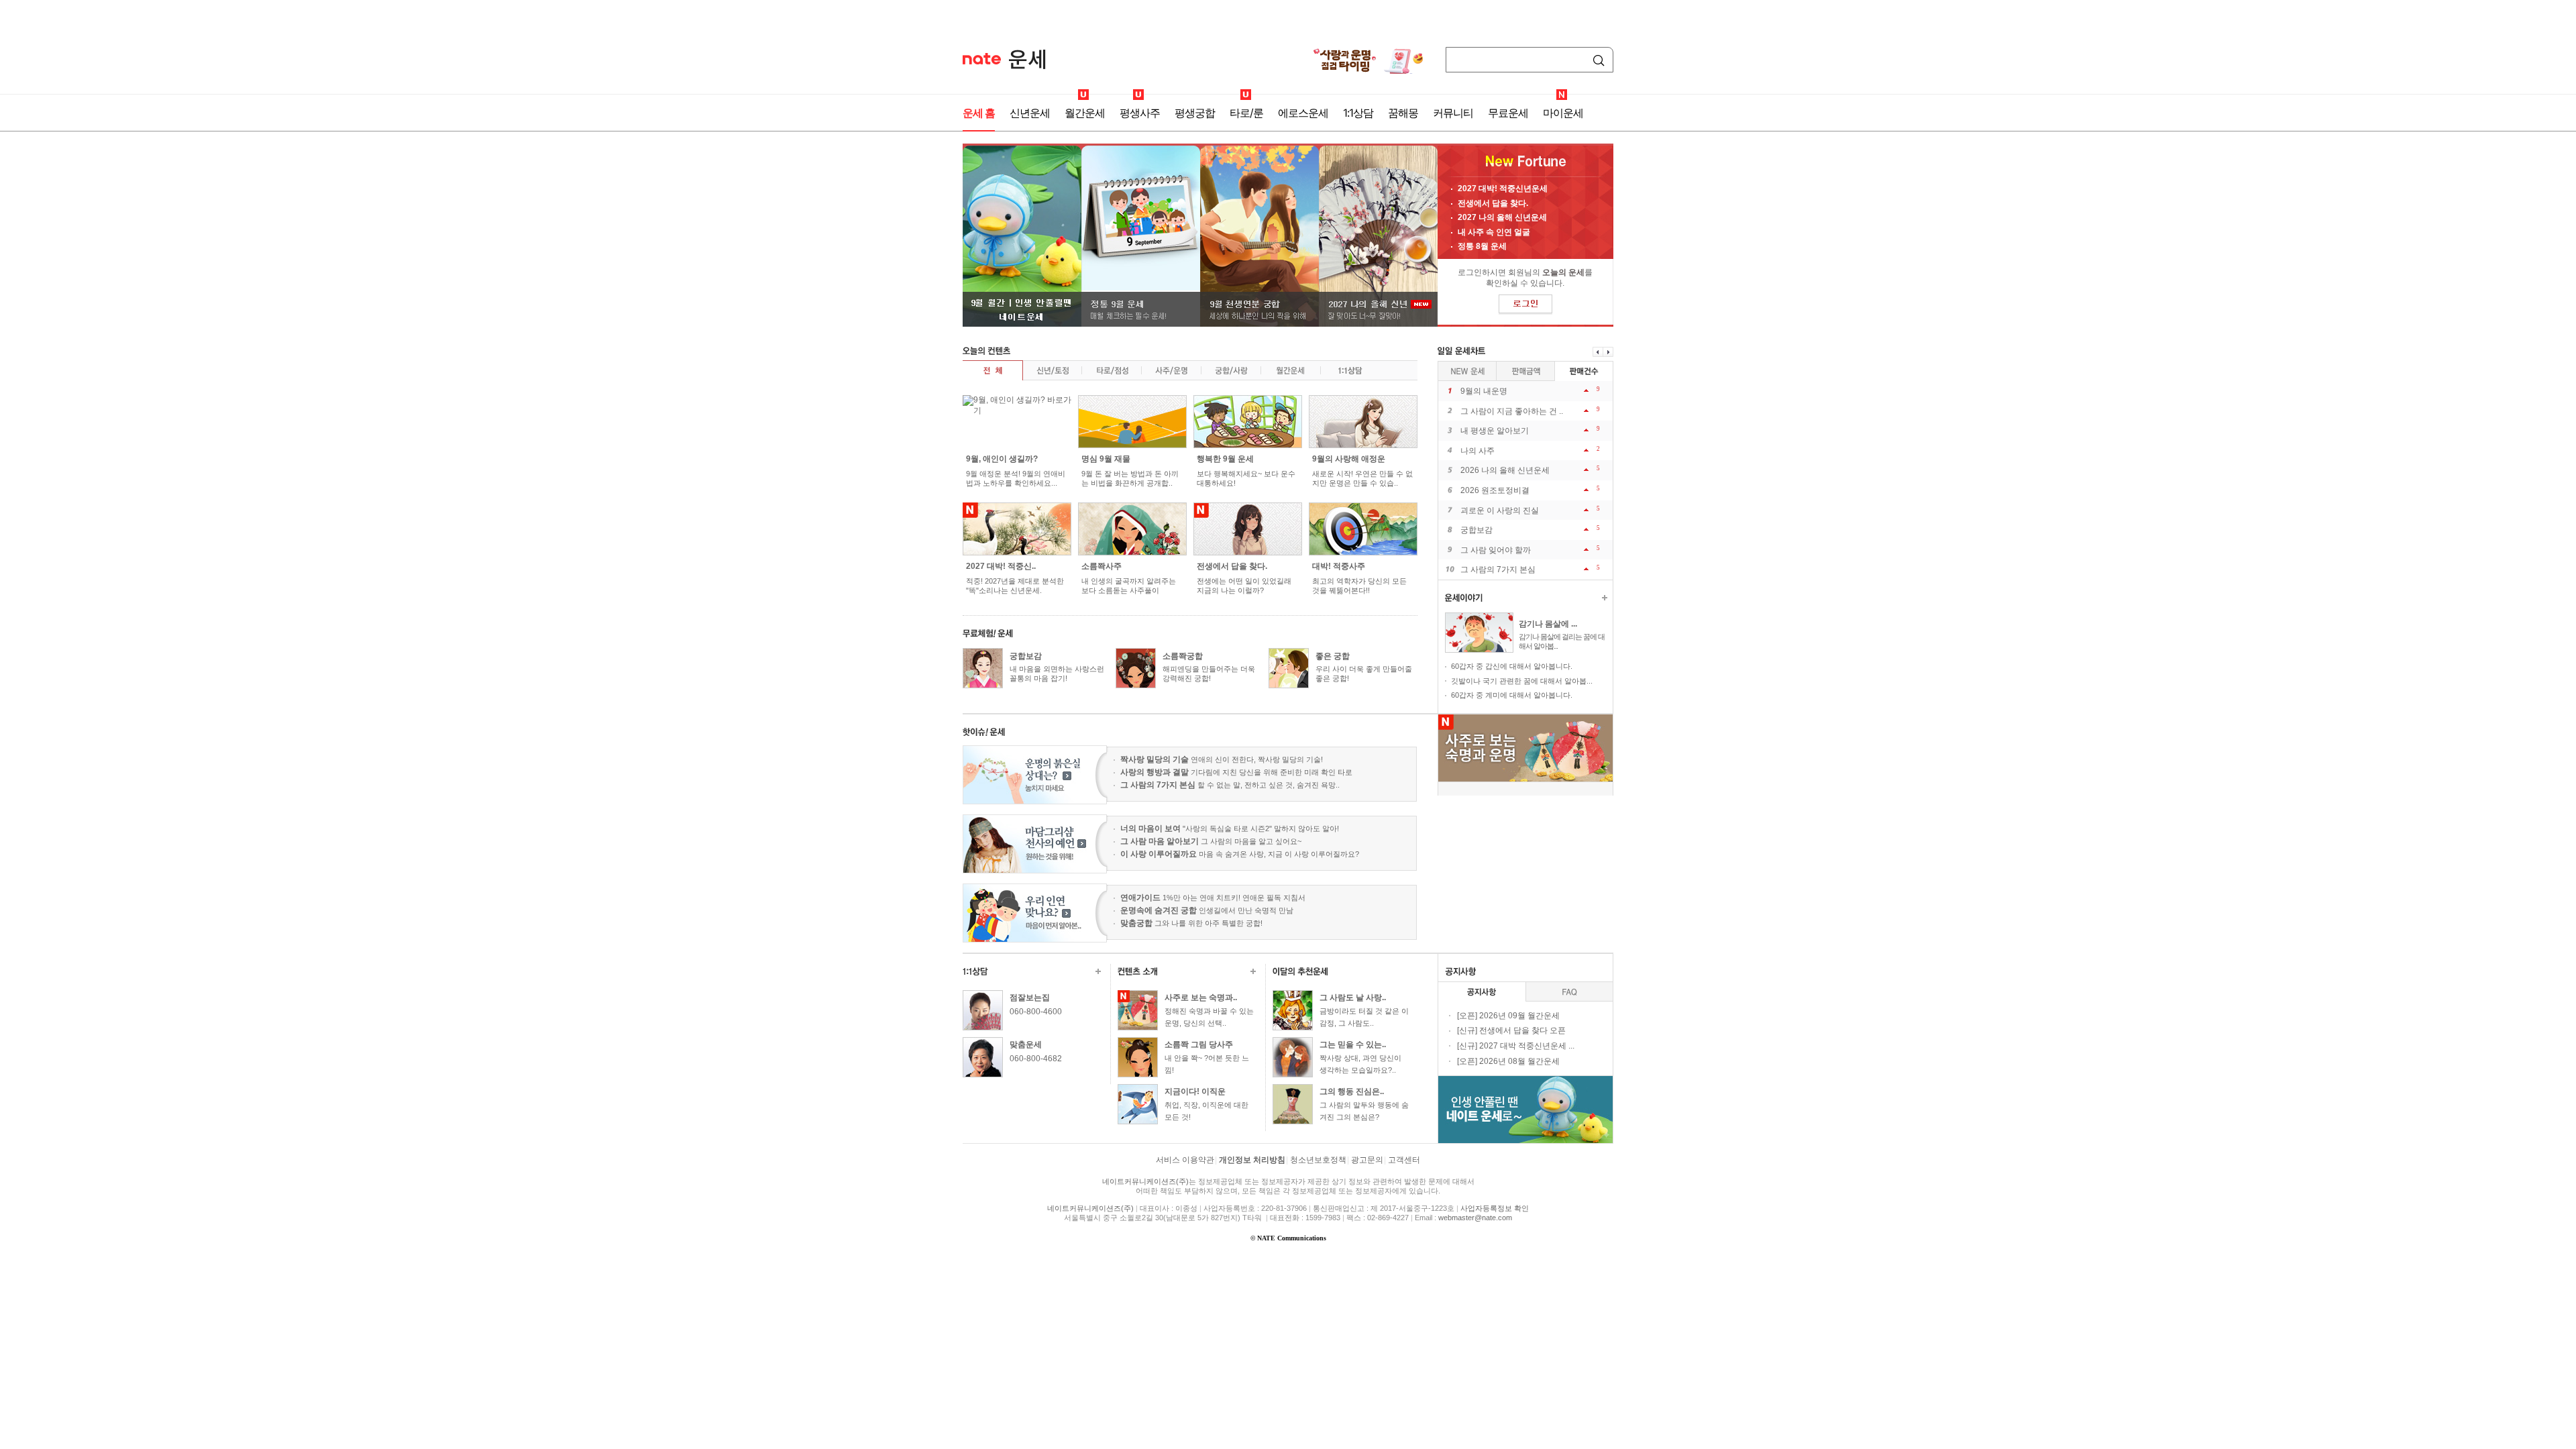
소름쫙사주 (1102, 566)
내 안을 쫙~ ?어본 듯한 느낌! (1207, 1064)
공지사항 (1482, 992)
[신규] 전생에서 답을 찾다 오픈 (1511, 1030)
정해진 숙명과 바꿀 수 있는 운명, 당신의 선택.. (1209, 1017)
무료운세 (1508, 113)
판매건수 (1526, 371)
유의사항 (1569, 992)
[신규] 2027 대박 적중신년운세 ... (1516, 1046)
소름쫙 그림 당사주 (1199, 1044)
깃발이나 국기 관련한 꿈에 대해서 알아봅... (1522, 681)
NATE (982, 59)
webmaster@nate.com (1475, 1218)
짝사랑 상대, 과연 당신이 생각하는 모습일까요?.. (1360, 1064)
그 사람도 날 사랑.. (1353, 998)
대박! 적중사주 (1339, 566)
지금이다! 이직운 (1195, 1091)
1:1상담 (1358, 113)
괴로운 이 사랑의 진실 (1500, 511)
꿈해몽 (1403, 113)
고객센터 (1404, 1160)
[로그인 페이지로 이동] (1525, 305)
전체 (992, 370)
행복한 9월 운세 (1225, 459)
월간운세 (1085, 113)
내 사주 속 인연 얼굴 (1494, 232)
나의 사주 (1478, 451)
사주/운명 (1171, 370)
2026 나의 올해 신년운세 (1505, 470)
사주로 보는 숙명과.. (1201, 998)
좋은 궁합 (1333, 656)
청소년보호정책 (1318, 1160)
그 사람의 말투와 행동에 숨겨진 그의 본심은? (1364, 1111)
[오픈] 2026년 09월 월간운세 (1508, 1016)
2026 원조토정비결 (1495, 490)
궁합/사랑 (1231, 370)
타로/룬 (1246, 113)
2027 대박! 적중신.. (1001, 566)
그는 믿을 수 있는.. (1353, 1044)
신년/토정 (1052, 370)
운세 (1027, 59)
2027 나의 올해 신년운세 (1502, 217)
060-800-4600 (1036, 1012)
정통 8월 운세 (1482, 246)
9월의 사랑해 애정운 (1349, 459)
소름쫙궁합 (1183, 656)
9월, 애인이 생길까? (1002, 459)
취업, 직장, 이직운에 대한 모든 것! (1206, 1111)
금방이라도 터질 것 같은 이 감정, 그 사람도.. (1364, 1017)
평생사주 (1140, 113)
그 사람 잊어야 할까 (1496, 550)
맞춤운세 (1026, 1044)
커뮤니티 (1453, 113)
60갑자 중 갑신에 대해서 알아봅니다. (1512, 666)
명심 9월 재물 (1106, 459)
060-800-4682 (1036, 1059)
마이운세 (1563, 113)
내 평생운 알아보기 (1495, 431)
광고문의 (1367, 1160)
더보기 (1605, 598)
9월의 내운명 (1484, 391)
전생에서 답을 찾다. (1493, 203)
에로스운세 (1303, 113)
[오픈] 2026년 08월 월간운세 (1508, 1061)
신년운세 (1030, 113)
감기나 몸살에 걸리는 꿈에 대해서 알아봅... (1562, 641)
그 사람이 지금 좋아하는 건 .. (1512, 411)
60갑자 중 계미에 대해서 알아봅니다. (1512, 695)
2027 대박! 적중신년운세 (1503, 189)
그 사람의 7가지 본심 (1498, 570)
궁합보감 (1026, 656)
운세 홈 (979, 113)
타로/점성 (1111, 370)
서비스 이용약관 (1185, 1160)
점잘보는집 (1030, 998)
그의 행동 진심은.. (1352, 1091)
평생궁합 (1195, 113)
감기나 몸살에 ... (1548, 624)
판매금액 (1584, 371)
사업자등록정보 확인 (1495, 1208)
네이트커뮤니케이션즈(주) (1145, 1181)
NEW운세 (1467, 371)
